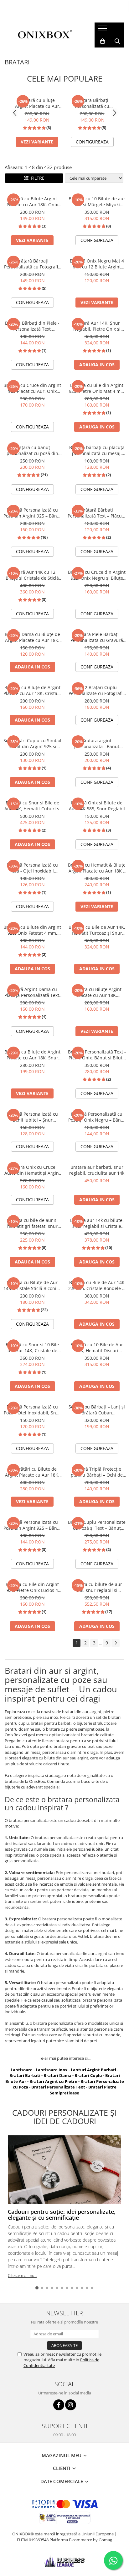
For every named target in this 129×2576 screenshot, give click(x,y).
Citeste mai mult (22, 2275)
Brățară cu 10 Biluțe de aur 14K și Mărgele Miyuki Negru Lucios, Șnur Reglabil (97, 202)
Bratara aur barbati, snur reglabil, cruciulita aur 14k (97, 1170)
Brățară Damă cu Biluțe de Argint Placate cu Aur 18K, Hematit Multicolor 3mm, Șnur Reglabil (32, 637)
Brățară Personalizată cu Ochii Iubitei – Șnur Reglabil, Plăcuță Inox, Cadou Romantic (32, 1117)
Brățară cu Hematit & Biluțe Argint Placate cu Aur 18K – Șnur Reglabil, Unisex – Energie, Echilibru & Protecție (97, 868)
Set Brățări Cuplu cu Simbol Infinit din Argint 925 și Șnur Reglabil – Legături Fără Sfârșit (32, 743)
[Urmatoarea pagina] (116, 1643)
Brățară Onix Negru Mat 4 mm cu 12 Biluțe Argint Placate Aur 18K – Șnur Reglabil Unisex (97, 264)
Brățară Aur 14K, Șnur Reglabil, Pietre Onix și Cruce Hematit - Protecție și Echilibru (97, 326)
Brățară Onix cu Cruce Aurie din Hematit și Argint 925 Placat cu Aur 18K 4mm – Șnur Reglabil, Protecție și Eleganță (32, 1170)
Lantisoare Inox (52, 2070)
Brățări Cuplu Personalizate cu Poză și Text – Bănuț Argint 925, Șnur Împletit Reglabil (97, 1525)
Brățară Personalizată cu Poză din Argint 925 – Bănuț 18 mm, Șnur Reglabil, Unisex (32, 1525)
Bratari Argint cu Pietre (53, 2081)
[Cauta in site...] (117, 41)
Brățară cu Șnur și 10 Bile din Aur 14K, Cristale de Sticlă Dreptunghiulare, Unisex (32, 1348)
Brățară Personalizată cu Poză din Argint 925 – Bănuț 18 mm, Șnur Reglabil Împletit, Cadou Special (32, 513)
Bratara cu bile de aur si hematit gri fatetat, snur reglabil (32, 1223)
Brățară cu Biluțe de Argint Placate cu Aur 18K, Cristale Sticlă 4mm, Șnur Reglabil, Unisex (32, 690)
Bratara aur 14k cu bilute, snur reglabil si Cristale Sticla (97, 1223)
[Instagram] (71, 2405)
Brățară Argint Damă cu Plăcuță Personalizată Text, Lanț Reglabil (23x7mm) (32, 992)
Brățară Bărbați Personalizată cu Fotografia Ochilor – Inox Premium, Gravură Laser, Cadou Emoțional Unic (92, 103)
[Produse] (103, 30)
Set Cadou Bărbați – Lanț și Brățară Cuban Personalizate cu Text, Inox (97, 1410)
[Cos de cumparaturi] (103, 41)
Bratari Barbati (25, 2075)
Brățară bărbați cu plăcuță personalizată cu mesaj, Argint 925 (97, 450)
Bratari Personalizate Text (58, 2087)
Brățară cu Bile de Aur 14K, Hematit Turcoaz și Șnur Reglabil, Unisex (97, 930)
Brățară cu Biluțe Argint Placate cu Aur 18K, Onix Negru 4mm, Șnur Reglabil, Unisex (37, 103)
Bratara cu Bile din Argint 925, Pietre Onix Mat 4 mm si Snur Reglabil (97, 388)
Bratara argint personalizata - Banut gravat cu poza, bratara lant (97, 743)
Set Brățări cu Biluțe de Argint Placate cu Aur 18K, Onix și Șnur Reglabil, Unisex (32, 1472)
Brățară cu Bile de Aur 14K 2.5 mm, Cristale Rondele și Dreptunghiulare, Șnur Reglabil (97, 1285)
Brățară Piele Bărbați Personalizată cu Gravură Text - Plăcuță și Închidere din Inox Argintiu (97, 637)
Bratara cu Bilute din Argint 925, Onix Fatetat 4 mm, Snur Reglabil (32, 930)
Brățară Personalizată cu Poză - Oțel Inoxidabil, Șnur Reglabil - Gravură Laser (32, 1410)
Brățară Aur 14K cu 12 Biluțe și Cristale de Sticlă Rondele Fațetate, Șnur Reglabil (32, 575)
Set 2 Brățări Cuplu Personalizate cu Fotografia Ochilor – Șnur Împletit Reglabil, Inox (97, 690)
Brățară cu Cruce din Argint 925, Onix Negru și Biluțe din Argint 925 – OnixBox (97, 575)
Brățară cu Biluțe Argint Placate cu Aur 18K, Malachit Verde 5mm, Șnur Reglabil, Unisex (97, 992)
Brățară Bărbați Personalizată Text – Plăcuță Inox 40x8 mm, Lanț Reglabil (97, 513)
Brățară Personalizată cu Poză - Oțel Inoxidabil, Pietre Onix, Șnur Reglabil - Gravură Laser (32, 868)
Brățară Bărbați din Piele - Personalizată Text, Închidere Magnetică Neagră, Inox (32, 326)
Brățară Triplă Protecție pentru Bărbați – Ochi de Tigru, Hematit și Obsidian (97, 1472)
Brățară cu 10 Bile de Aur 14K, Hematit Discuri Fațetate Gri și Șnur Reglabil (97, 1348)
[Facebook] (59, 2405)
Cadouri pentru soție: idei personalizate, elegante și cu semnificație (62, 2215)
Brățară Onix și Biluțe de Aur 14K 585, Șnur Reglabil (97, 806)
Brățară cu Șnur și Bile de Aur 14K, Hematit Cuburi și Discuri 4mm (32, 806)
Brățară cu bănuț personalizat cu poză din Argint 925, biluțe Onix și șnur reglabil (32, 450)
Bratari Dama (57, 2075)
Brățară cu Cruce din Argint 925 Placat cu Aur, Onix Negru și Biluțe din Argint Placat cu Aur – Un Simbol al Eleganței (32, 388)
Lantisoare (22, 2070)
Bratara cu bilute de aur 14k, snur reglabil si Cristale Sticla (97, 1587)
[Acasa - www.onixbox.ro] (45, 35)
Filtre (36, 178)
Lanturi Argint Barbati (93, 2070)
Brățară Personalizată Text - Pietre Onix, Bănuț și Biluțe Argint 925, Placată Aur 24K (97, 1055)
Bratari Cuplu (88, 2075)
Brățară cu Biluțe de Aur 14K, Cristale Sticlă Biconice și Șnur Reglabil (32, 1285)
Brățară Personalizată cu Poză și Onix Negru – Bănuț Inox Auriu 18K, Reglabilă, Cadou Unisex (97, 1117)
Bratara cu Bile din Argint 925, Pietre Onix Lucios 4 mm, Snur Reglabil (32, 1587)
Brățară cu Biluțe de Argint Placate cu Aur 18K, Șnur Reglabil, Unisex (32, 1055)
